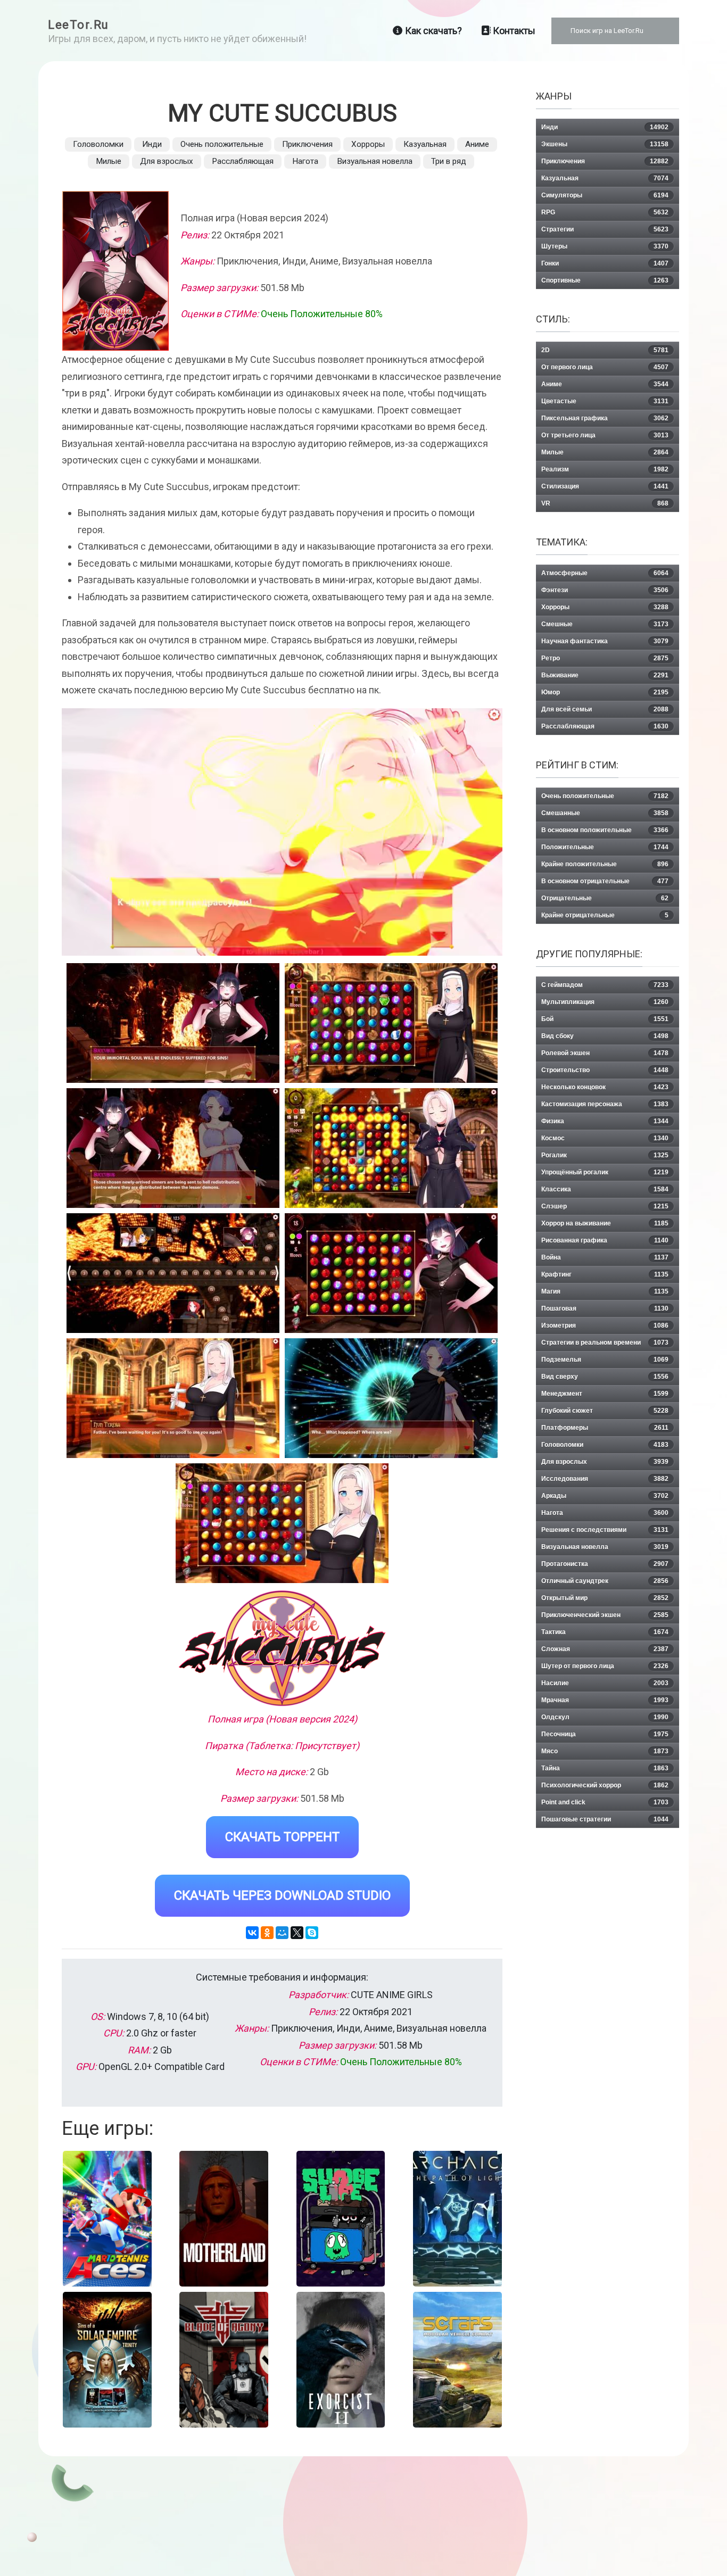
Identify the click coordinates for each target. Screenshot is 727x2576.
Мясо (605, 1751)
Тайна (605, 1768)
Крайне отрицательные (605, 915)
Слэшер (605, 1206)
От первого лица (605, 367)
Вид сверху (605, 1377)
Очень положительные (222, 144)
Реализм (605, 469)
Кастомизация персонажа (605, 1104)
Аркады (605, 1496)
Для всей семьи (605, 709)
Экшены (605, 144)
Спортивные (605, 280)
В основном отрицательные (605, 881)
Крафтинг (605, 1274)
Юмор (605, 692)
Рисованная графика (605, 1240)
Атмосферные (605, 573)
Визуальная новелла (375, 161)
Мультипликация (605, 1002)
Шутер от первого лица (605, 1666)
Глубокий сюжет (605, 1411)
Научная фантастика (605, 641)
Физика (605, 1121)
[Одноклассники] (267, 1933)
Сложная (605, 1649)
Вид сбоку (605, 1036)
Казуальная (425, 144)
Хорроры (368, 144)
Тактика (605, 1632)
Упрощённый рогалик (605, 1172)
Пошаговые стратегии (605, 1819)
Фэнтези (605, 590)
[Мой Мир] (282, 1933)
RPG (605, 212)
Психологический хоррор (605, 1785)
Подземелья (605, 1360)
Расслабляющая (243, 161)
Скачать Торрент (282, 1837)
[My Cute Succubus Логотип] (282, 1648)
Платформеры (605, 1428)
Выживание (605, 675)
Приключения (307, 144)
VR (605, 503)
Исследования (605, 1479)
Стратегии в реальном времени (605, 1343)
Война (605, 1257)
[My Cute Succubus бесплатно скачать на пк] (173, 1023)
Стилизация (605, 486)
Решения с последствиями (605, 1530)
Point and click (605, 1802)
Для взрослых (167, 161)
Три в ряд (449, 161)
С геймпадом (605, 985)
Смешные (605, 624)
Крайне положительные (605, 864)
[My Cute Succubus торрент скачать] (391, 1023)
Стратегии (605, 229)
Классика (605, 1189)
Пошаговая (605, 1308)
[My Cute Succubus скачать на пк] (173, 1148)
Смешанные (605, 813)
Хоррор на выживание (605, 1223)
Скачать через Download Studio (282, 1895)
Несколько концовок (605, 1087)
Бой (605, 1019)
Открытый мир (605, 1598)
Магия (605, 1291)
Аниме (477, 144)
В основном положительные (605, 830)
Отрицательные (605, 898)
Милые (109, 161)
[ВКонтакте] (252, 1933)
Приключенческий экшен (605, 1615)
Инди (152, 144)
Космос (605, 1138)
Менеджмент (605, 1394)
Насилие (605, 1683)
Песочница (605, 1734)
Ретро (605, 658)
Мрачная (605, 1700)
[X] (297, 1933)
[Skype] (312, 1933)
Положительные (605, 847)
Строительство (605, 1070)
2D (605, 350)
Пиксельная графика (605, 418)
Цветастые (605, 401)
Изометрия (605, 1326)
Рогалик (605, 1155)
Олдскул (605, 1717)
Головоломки (98, 144)
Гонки (605, 263)
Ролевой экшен (605, 1053)
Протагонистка (605, 1564)
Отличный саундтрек (605, 1581)
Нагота (305, 161)
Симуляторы (605, 195)
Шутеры (605, 246)
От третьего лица (605, 435)
